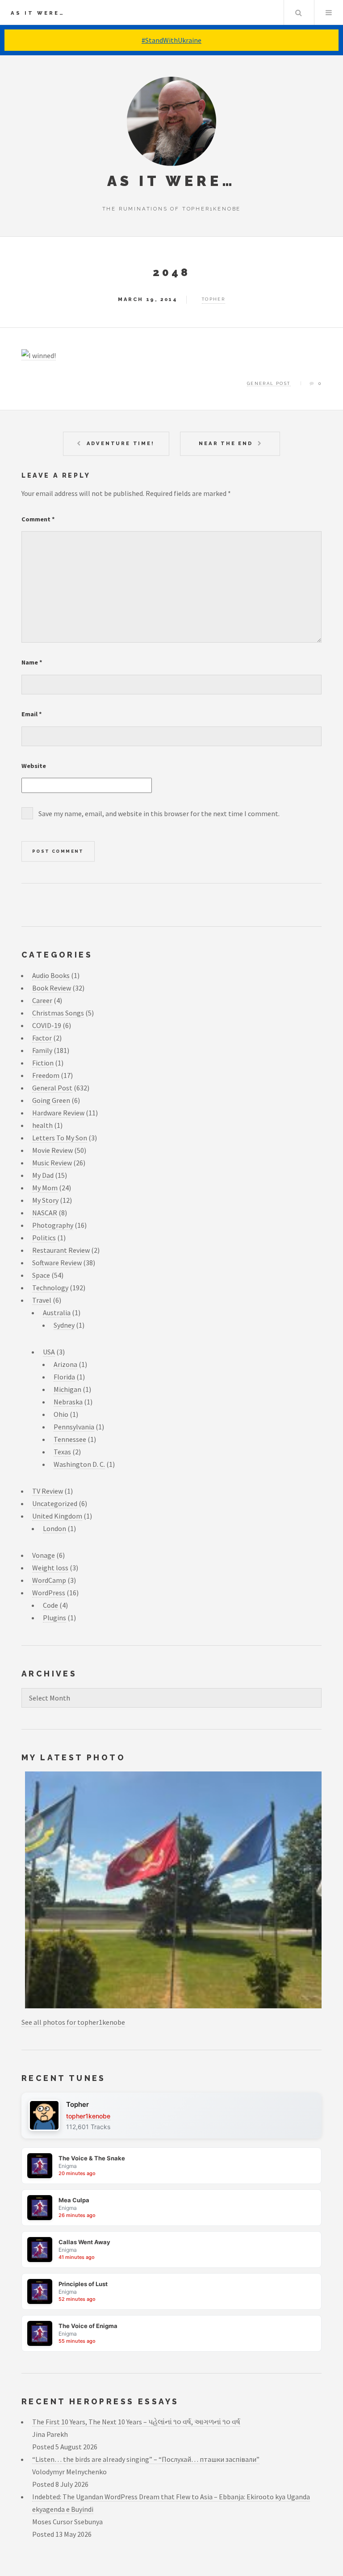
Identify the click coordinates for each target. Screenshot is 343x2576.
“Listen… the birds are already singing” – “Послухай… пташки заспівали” (146, 2459)
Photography (53, 1225)
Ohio (61, 1414)
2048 (171, 272)
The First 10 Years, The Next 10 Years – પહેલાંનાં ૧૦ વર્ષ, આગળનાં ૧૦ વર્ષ (136, 2422)
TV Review (48, 1491)
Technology (50, 1288)
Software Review (57, 1263)
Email (32, 714)
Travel (42, 1300)
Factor (42, 1038)
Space (41, 1275)
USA (49, 1352)
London (54, 1528)
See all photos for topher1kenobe (73, 2022)
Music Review (52, 1163)
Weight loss (50, 1568)
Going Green (51, 1100)
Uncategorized (55, 1503)
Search (298, 12)
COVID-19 (47, 1025)
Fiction (43, 1063)
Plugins (54, 1618)
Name (32, 662)
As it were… (38, 13)
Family (42, 1050)
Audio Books (51, 975)
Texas (62, 1452)
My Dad (43, 1175)
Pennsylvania (74, 1427)
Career (42, 1000)
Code (50, 1605)
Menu (329, 12)
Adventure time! (121, 443)
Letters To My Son (60, 1138)
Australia (57, 1313)
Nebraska (68, 1402)
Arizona (65, 1364)
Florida (64, 1377)
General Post (269, 383)
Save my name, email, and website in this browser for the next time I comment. (159, 813)
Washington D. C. (79, 1464)
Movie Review (52, 1150)
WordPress (49, 1593)
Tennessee (70, 1439)
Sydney (64, 1325)
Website (34, 766)
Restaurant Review (61, 1250)
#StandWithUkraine (171, 40)
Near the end (226, 443)
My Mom (45, 1188)
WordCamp (49, 1580)
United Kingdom (57, 1516)
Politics (44, 1238)
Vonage (44, 1555)
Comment (38, 519)
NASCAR (45, 1213)
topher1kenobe (88, 2116)
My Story (45, 1200)
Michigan (67, 1389)
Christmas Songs (58, 1013)
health (42, 1125)
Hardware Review (58, 1113)
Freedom (46, 1075)
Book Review (52, 988)
